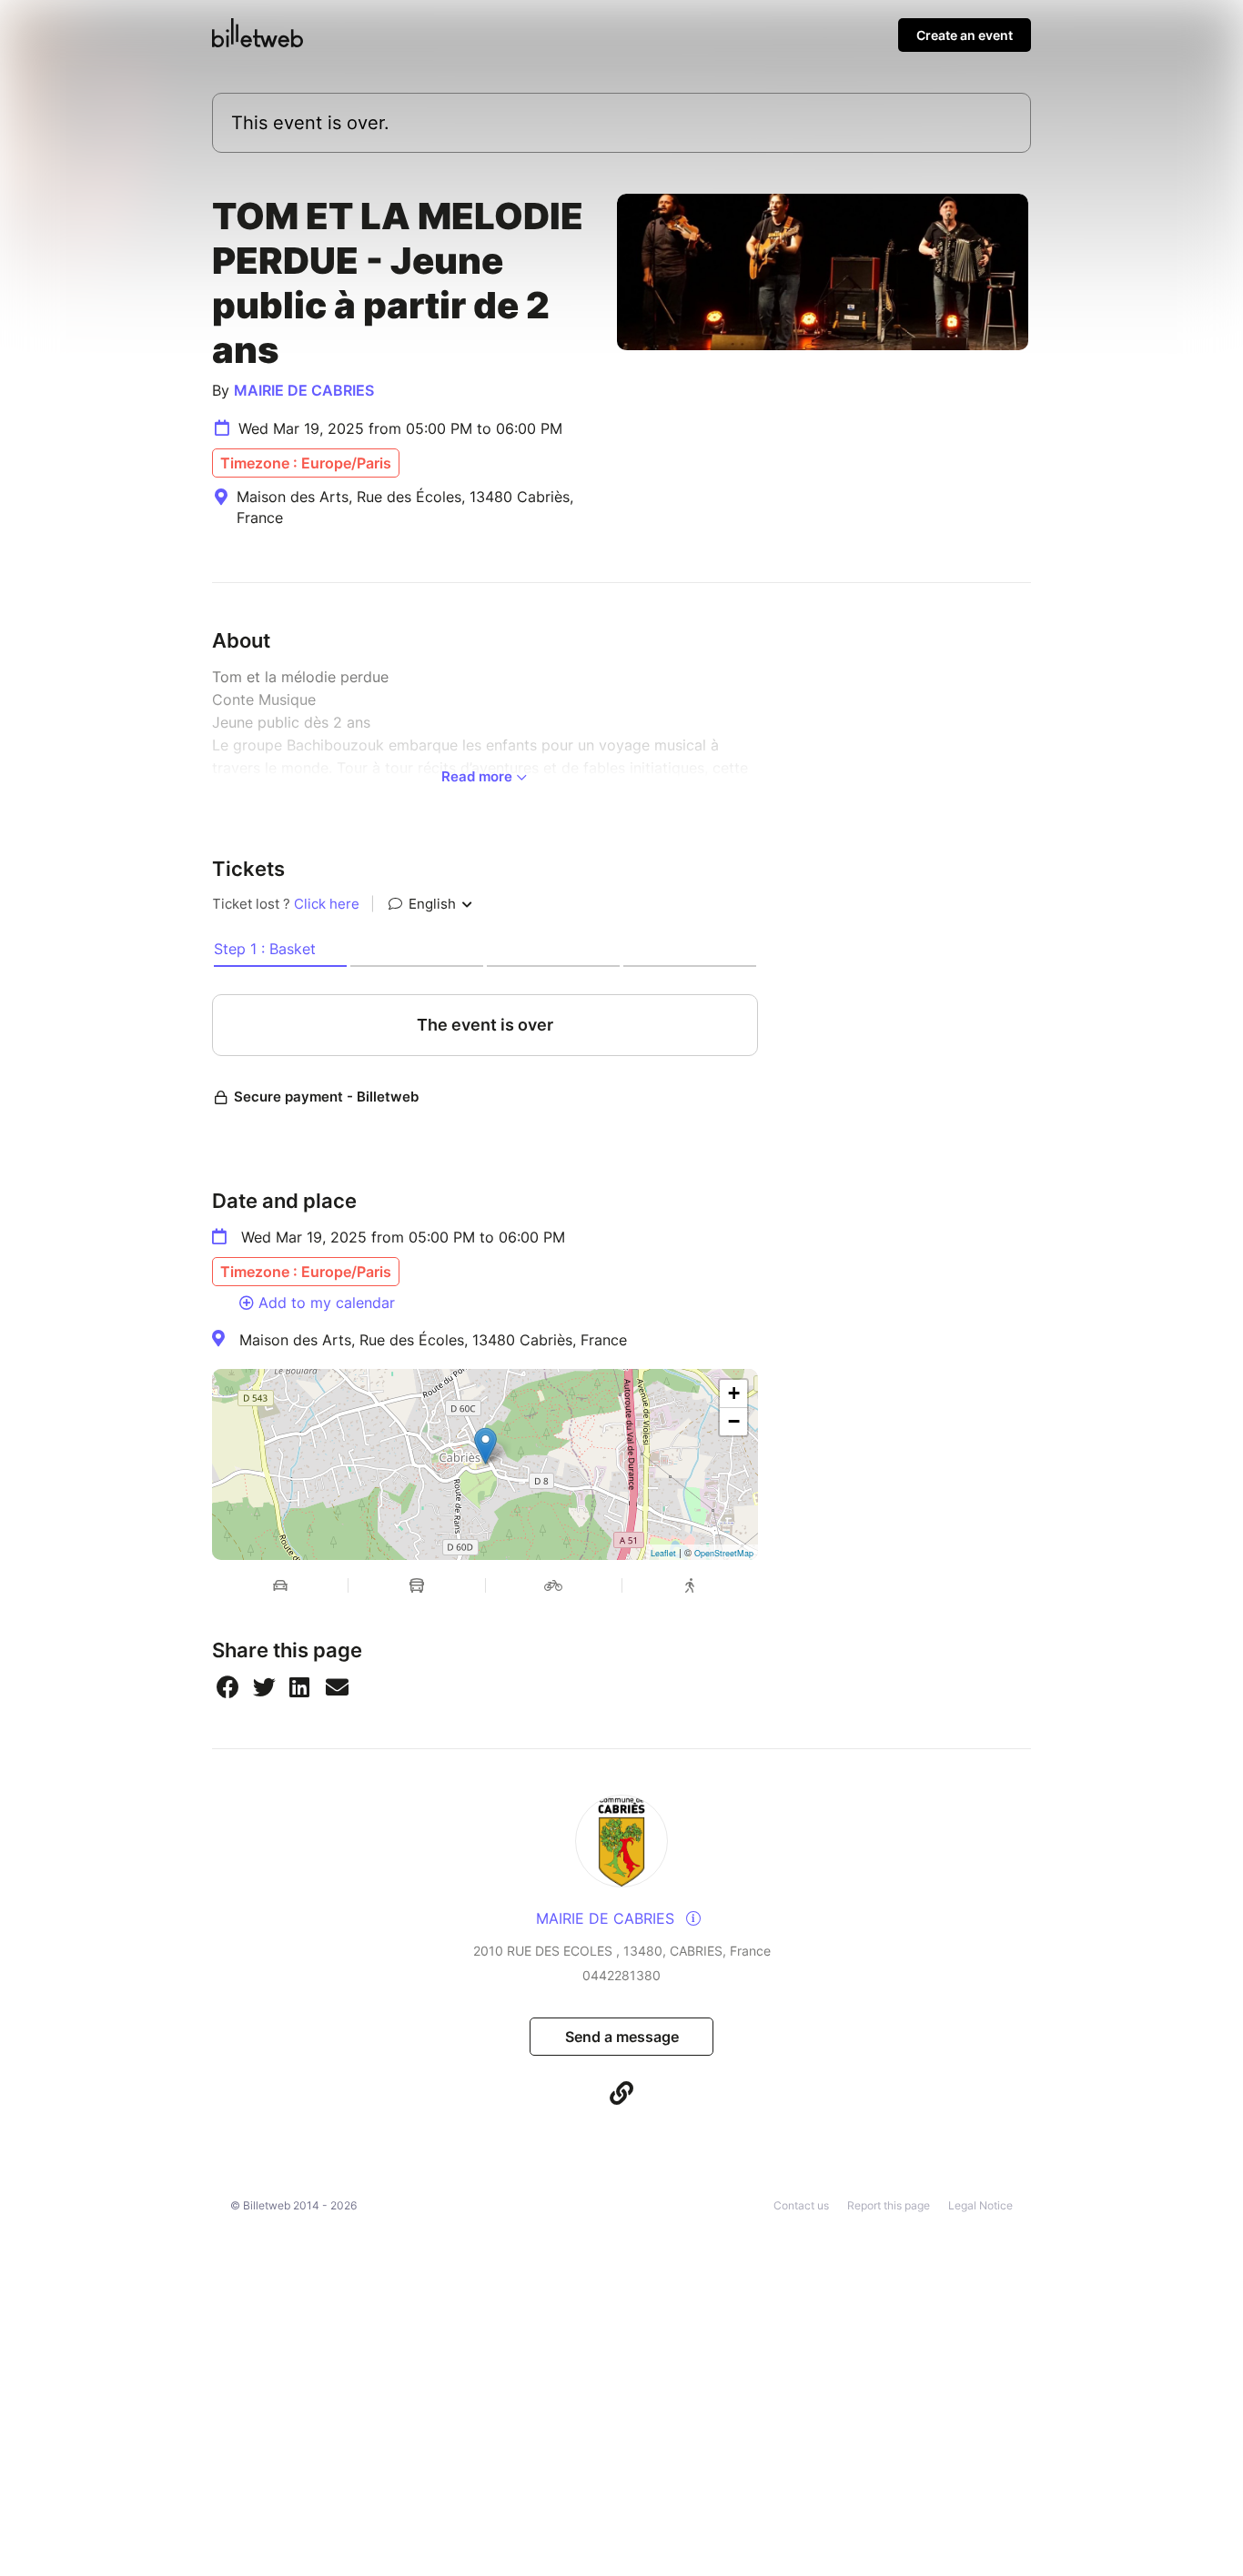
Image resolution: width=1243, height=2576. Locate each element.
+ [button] (734, 1393)
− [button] (734, 1421)
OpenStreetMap (724, 1553)
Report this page (889, 2205)
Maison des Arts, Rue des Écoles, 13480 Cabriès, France (433, 1340)
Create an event (965, 35)
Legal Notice (980, 2205)
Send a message (622, 2037)
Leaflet (663, 1553)
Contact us (801, 2205)
